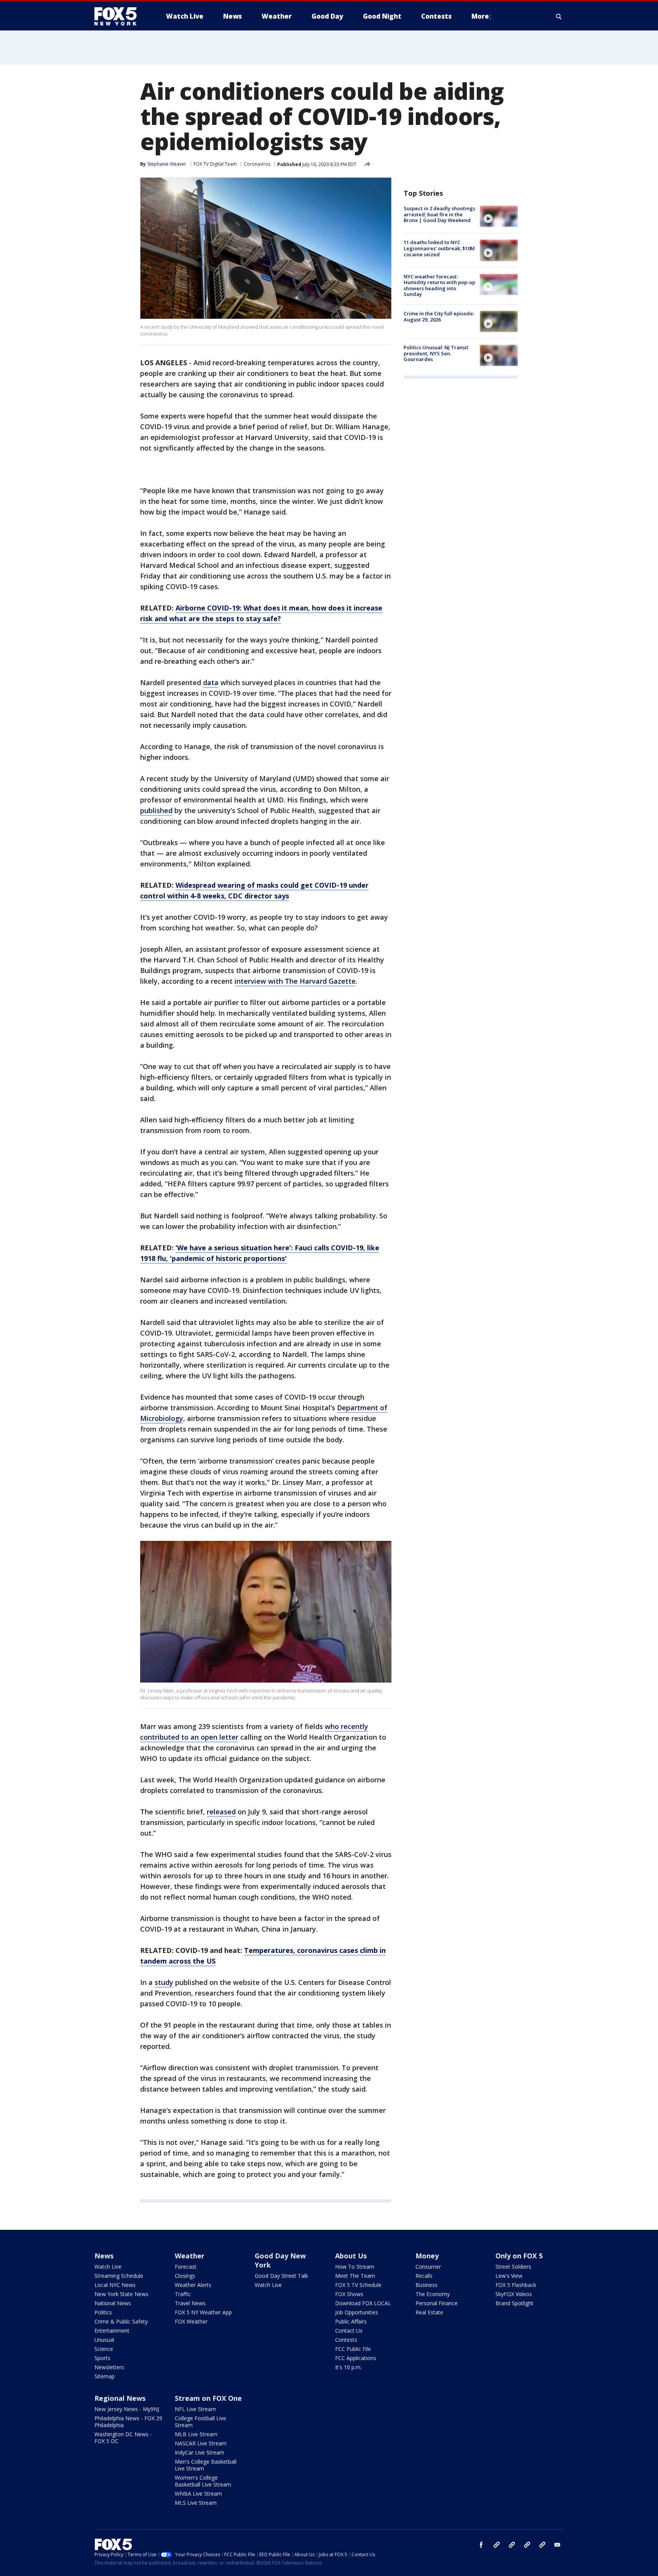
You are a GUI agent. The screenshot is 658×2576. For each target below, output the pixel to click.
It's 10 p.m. (348, 2367)
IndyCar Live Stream (200, 2452)
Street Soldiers (513, 2267)
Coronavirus (257, 164)
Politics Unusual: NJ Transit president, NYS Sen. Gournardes (436, 353)
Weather (190, 2256)
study (164, 1982)
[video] (499, 216)
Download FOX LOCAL (363, 2303)
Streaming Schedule (119, 2276)
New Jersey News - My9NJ (127, 2409)
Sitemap (105, 2376)
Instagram (497, 2545)
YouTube (527, 2545)
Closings (185, 2276)
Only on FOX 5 (519, 2256)
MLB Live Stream (196, 2434)
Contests (346, 2340)
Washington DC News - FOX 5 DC (123, 2438)
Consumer (428, 2267)
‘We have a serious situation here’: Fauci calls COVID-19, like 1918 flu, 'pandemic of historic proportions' (260, 1253)
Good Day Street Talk (281, 2276)
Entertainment (112, 2331)
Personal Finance (437, 2303)
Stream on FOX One (208, 2398)
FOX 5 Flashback (516, 2285)
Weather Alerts (193, 2285)
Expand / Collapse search (559, 16)
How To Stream (355, 2267)
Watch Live (108, 2267)
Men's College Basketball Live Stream (206, 2465)
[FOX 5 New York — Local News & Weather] (120, 16)
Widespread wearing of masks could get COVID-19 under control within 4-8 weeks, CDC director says (254, 890)
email (557, 2545)
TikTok (512, 2545)
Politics (103, 2312)
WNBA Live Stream (198, 2494)
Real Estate (429, 2312)
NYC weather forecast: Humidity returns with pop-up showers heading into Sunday (439, 285)
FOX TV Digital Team (215, 164)
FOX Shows (349, 2294)
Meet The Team (355, 2276)
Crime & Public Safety (121, 2321)
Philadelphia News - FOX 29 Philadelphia (128, 2422)
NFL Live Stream (195, 2409)
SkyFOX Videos (514, 2294)
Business (426, 2285)
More (480, 16)
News (104, 2256)
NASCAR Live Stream (201, 2443)
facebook (481, 2545)
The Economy (433, 2294)
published (156, 810)
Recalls (424, 2276)
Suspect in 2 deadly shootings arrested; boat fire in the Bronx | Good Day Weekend (439, 214)
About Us (351, 2256)
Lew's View (509, 2276)
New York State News (121, 2294)
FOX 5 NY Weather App (203, 2312)
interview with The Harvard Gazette (295, 981)
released (221, 1812)
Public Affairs (351, 2321)
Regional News (120, 2398)
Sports (102, 2358)
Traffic (183, 2294)
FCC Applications (356, 2358)
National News (113, 2303)
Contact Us (349, 2331)
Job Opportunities (357, 2312)
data (211, 682)
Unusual (104, 2340)
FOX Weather (191, 2321)
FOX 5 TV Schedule (358, 2285)
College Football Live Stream (200, 2422)
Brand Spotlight (514, 2303)
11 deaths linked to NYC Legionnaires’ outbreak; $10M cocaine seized (439, 248)
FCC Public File (353, 2349)
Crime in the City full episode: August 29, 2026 (439, 316)
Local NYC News (115, 2285)
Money (427, 2256)
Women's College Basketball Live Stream (203, 2481)
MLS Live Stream (196, 2503)
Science (104, 2349)
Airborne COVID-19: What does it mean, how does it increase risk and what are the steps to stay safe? (261, 613)
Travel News (190, 2303)
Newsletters (109, 2367)
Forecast (186, 2267)
